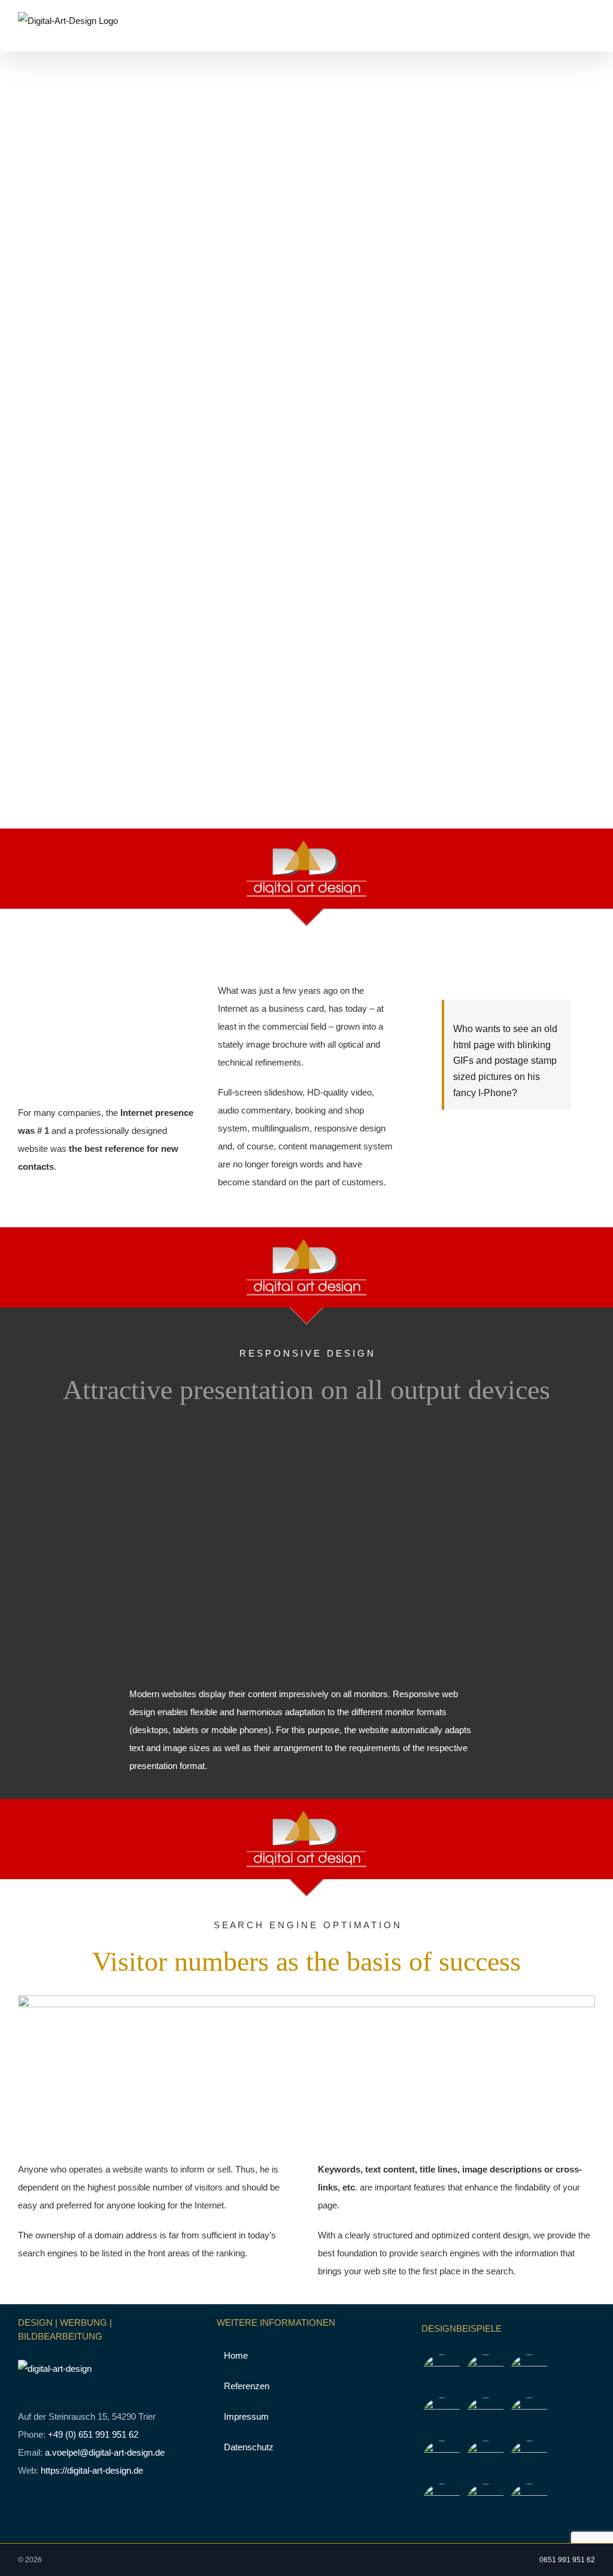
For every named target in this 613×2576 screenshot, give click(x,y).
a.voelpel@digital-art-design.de (105, 2452)
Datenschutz (249, 2447)
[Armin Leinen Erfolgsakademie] (486, 2417)
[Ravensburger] (486, 2460)
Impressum (246, 2416)
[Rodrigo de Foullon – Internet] (442, 2460)
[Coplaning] (529, 2460)
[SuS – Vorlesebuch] (529, 2504)
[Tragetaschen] (486, 2374)
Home (236, 2355)
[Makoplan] (529, 2374)
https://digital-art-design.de (92, 2470)
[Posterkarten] (442, 2374)
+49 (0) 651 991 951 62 (93, 2434)
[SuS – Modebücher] (529, 2417)
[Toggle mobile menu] (590, 33)
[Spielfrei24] (442, 2417)
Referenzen (247, 2386)
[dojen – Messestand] (442, 2504)
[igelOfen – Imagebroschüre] (486, 2504)
